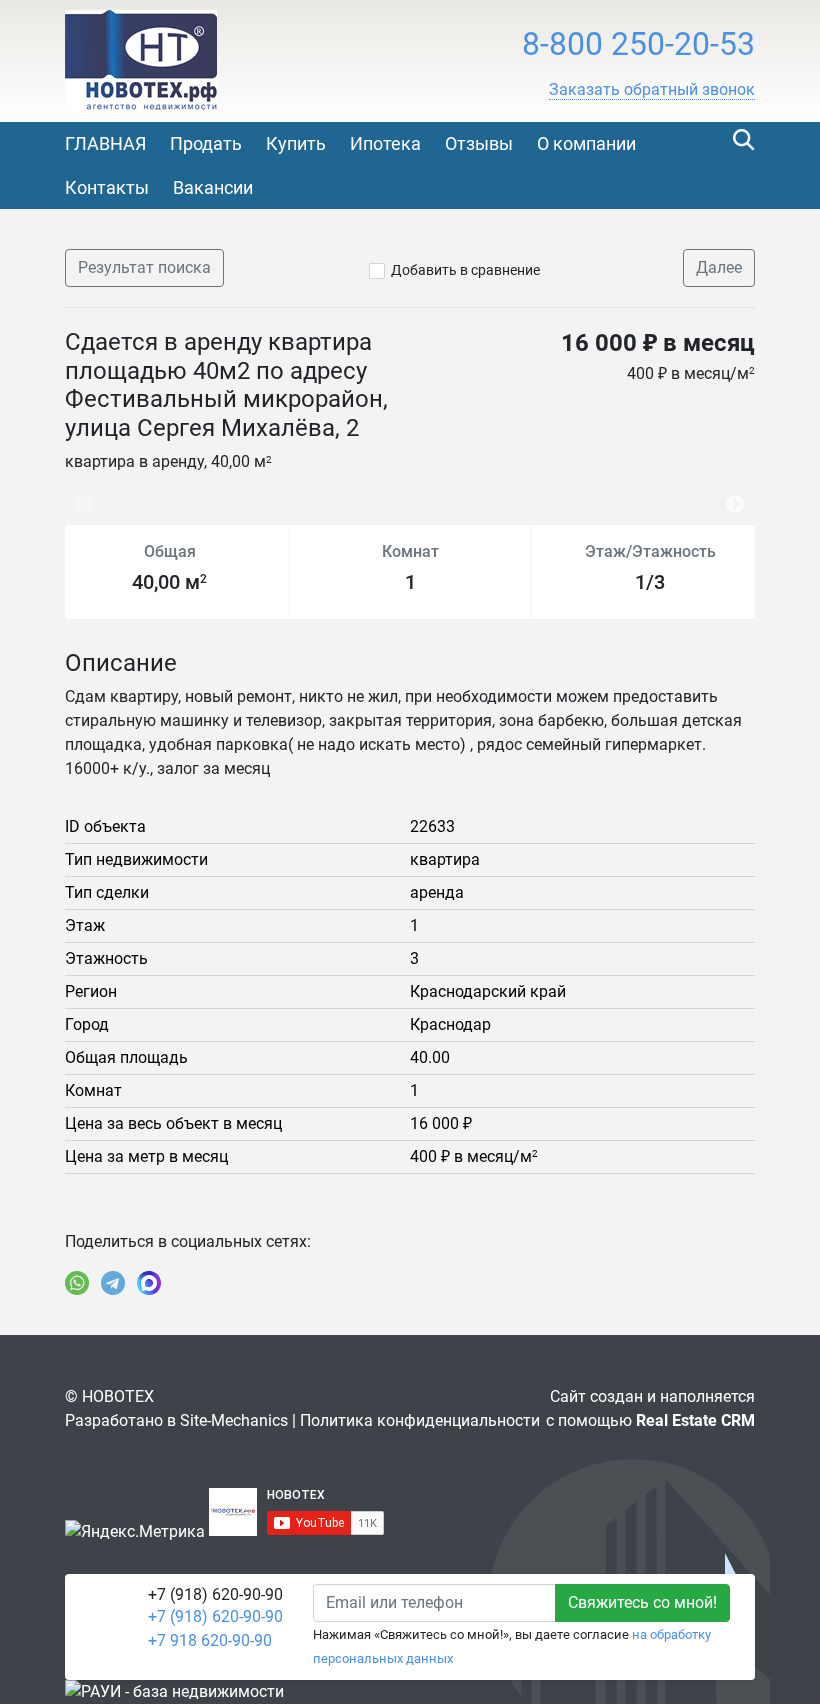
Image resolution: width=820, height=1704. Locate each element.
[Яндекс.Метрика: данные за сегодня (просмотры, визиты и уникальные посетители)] (135, 1532)
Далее (719, 267)
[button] (652, 90)
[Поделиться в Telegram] (113, 1283)
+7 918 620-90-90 (210, 1640)
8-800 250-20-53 (638, 44)
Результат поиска (144, 267)
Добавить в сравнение (465, 270)
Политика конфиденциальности (420, 1420)
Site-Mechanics (234, 1420)
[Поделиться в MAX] (149, 1283)
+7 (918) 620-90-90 (215, 1616)
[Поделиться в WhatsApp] (77, 1283)
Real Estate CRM (695, 1420)
